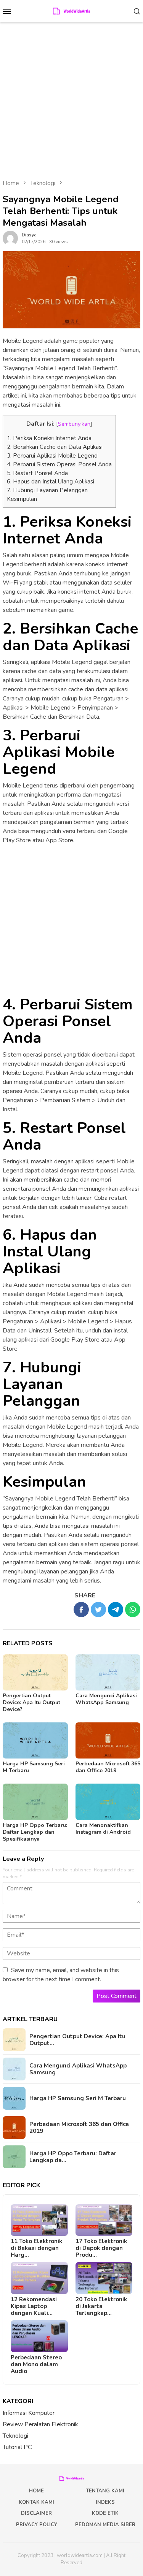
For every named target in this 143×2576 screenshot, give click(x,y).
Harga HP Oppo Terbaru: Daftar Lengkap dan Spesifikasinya (35, 1832)
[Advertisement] (71, 97)
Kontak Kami (36, 2502)
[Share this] (81, 1610)
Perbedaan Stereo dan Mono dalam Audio (36, 2364)
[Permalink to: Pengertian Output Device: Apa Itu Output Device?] (35, 1672)
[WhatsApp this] (133, 1610)
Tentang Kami (105, 2491)
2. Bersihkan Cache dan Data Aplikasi (55, 447)
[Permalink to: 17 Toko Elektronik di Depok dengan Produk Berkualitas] (104, 2220)
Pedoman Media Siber (105, 2525)
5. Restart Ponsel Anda (37, 473)
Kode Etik (105, 2513)
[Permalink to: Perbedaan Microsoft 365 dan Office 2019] (108, 1740)
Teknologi (15, 2436)
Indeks (105, 2502)
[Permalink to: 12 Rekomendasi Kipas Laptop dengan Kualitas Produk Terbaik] (39, 2278)
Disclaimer (36, 2513)
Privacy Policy (37, 2525)
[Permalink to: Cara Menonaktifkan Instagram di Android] (108, 1802)
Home (36, 2491)
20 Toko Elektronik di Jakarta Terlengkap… (101, 2306)
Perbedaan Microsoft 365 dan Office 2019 (108, 1767)
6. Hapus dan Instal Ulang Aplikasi (51, 482)
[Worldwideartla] (71, 11)
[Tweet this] (98, 1610)
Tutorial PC (17, 2447)
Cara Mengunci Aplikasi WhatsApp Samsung (106, 1699)
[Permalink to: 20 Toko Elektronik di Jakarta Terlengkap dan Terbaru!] (104, 2278)
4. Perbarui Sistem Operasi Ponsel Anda (59, 464)
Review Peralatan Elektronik (40, 2424)
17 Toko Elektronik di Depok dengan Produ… (101, 2248)
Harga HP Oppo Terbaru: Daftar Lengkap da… (73, 2157)
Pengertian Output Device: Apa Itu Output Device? (31, 1702)
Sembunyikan (74, 424)
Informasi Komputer (29, 2413)
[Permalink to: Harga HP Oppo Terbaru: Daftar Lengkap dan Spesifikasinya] (35, 1802)
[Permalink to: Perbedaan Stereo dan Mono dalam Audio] (39, 2336)
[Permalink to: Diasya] (10, 238)
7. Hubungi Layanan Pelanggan (47, 490)
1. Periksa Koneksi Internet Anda (49, 438)
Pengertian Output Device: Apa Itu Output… (77, 2040)
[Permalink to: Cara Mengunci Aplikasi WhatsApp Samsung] (108, 1672)
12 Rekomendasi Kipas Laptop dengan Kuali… (34, 2306)
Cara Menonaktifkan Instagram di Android (103, 1829)
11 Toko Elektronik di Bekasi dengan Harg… (36, 2248)
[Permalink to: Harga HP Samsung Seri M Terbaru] (35, 1740)
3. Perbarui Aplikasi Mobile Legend (52, 456)
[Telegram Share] (116, 1610)
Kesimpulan (22, 499)
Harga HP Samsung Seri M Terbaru (34, 1767)
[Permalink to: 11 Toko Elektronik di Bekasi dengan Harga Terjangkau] (39, 2220)
